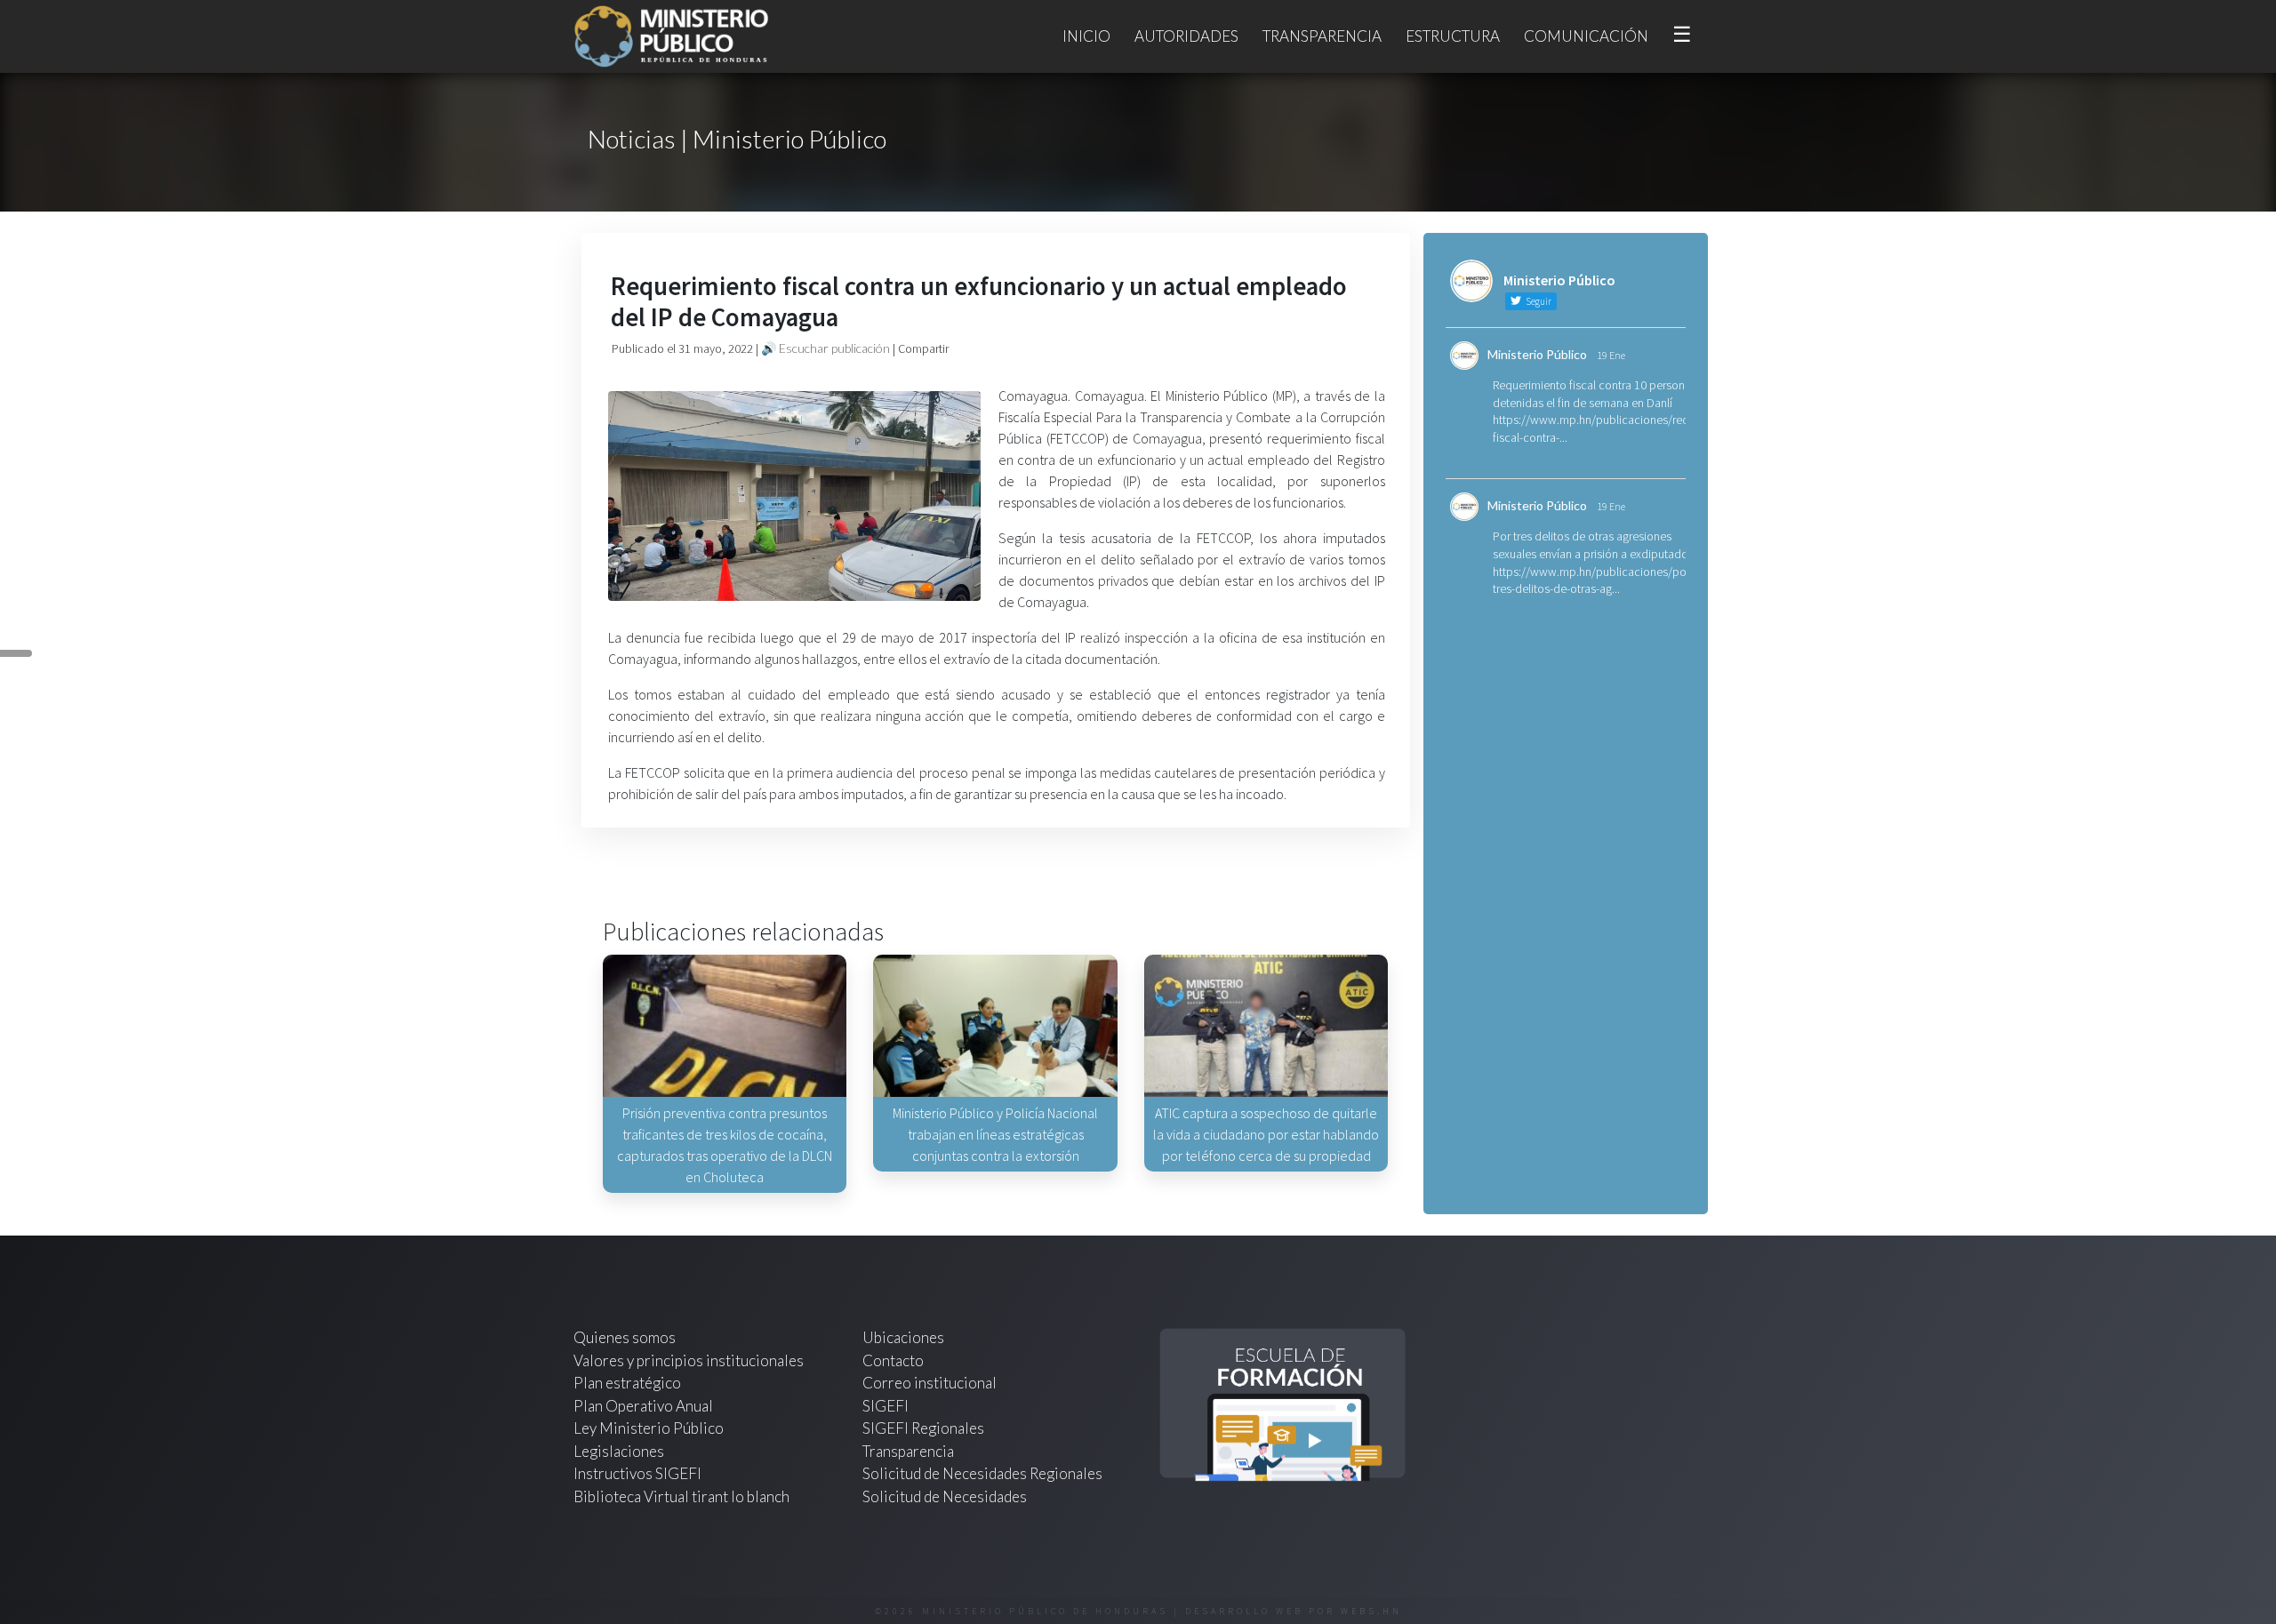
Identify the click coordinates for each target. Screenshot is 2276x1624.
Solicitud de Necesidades (945, 1496)
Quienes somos (625, 1337)
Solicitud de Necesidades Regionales (982, 1473)
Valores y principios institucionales (689, 1360)
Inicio (1086, 36)
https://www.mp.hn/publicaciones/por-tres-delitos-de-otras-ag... (1593, 580)
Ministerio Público (1537, 354)
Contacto (893, 1360)
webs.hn (1371, 1611)
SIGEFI (886, 1406)
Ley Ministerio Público (649, 1428)
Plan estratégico (629, 1383)
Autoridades (1186, 36)
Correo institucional (930, 1383)
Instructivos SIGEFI (637, 1473)
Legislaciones (619, 1451)
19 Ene (1611, 355)
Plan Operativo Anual (643, 1406)
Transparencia (1322, 36)
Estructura (1453, 36)
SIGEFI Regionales (923, 1428)
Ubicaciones (903, 1337)
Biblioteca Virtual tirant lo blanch (681, 1496)
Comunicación (1586, 36)
